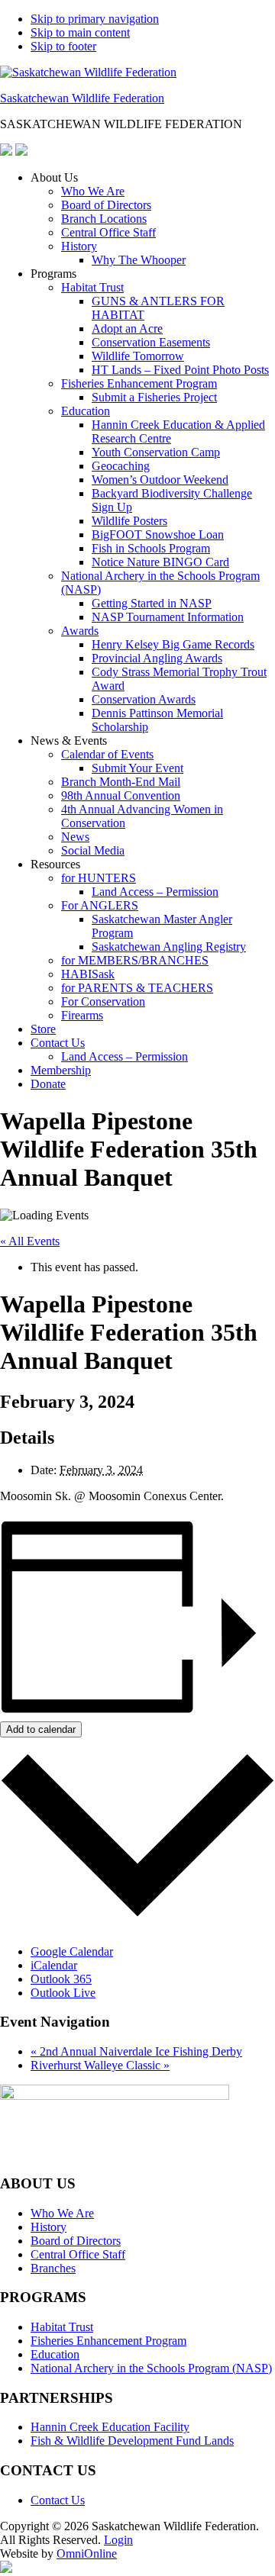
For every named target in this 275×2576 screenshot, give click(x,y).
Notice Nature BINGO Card (160, 562)
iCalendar (54, 1965)
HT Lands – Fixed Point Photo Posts (180, 370)
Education (86, 411)
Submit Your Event (137, 768)
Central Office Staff (108, 232)
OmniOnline (87, 2553)
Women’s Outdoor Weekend (160, 480)
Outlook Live (63, 1993)
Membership (61, 1070)
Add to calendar (41, 1729)
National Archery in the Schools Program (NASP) (151, 2368)
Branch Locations (104, 219)
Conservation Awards (144, 699)
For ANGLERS (100, 905)
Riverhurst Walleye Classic (100, 2065)
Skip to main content (80, 32)
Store (43, 1029)
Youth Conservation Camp (156, 452)
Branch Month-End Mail (121, 782)
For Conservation (103, 1001)
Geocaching (121, 466)
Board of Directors (106, 205)
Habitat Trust (92, 287)
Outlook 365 (61, 1979)
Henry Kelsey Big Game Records (173, 644)
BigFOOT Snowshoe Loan (158, 535)
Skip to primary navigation (95, 19)
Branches (53, 2268)
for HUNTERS (99, 878)
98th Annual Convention (121, 795)
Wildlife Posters (129, 521)
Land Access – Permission (155, 892)
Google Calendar (72, 1951)
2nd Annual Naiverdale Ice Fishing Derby (136, 2051)
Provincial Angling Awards (157, 658)
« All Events (30, 1241)
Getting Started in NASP (152, 603)
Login (118, 2540)
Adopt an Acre (127, 328)
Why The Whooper (139, 260)
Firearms (82, 1015)
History (79, 246)
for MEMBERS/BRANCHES (135, 960)
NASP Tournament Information (168, 617)
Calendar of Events (107, 754)
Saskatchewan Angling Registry (169, 947)
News (75, 837)
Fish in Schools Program (151, 548)
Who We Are (93, 191)
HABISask (88, 974)
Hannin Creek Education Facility (110, 2427)
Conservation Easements (151, 342)
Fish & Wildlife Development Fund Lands (132, 2441)
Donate (48, 1084)
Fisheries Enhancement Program (139, 383)
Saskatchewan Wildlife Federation (82, 98)
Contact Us (58, 1043)
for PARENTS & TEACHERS (137, 988)
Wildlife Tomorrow (138, 356)
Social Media (93, 850)
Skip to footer (63, 46)
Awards (80, 631)
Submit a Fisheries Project (154, 397)
